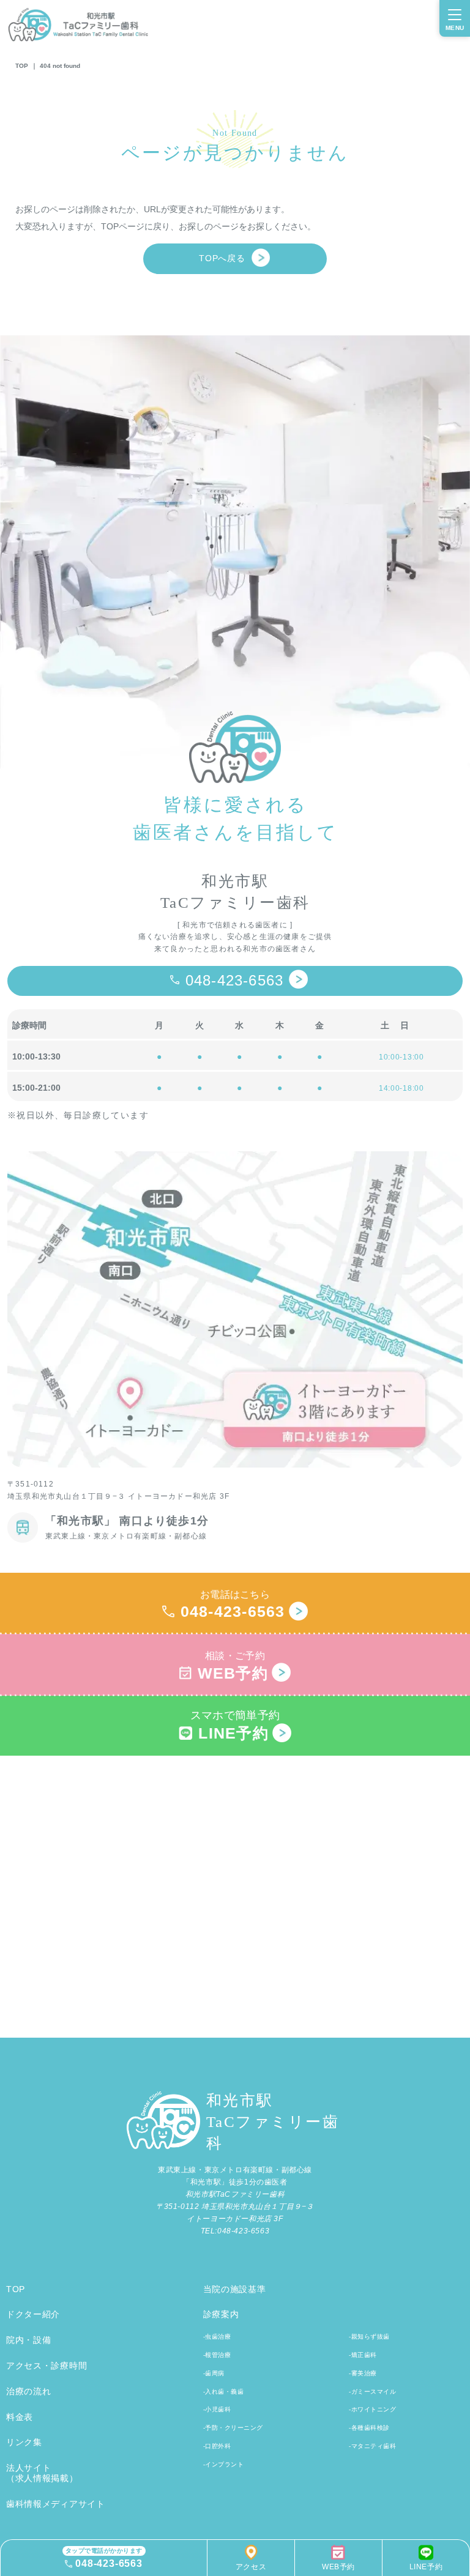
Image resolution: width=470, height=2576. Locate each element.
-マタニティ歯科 (372, 2446)
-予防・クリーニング (233, 2428)
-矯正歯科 (363, 2355)
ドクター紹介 (33, 2314)
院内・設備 (29, 2340)
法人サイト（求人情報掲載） (42, 2473)
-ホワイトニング (372, 2409)
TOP (22, 66)
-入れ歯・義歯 (224, 2392)
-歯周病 (214, 2373)
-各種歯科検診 (369, 2428)
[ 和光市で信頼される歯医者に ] (235, 925)
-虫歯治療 (217, 2337)
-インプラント (224, 2464)
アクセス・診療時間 (47, 2366)
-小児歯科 (217, 2409)
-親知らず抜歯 (369, 2337)
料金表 (20, 2417)
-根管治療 (217, 2355)
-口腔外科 (217, 2446)
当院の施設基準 (235, 2289)
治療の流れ (29, 2391)
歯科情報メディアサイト (56, 2504)
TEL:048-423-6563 (235, 2231)
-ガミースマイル (372, 2392)
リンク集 (24, 2442)
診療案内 (221, 2314)
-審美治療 (363, 2373)
